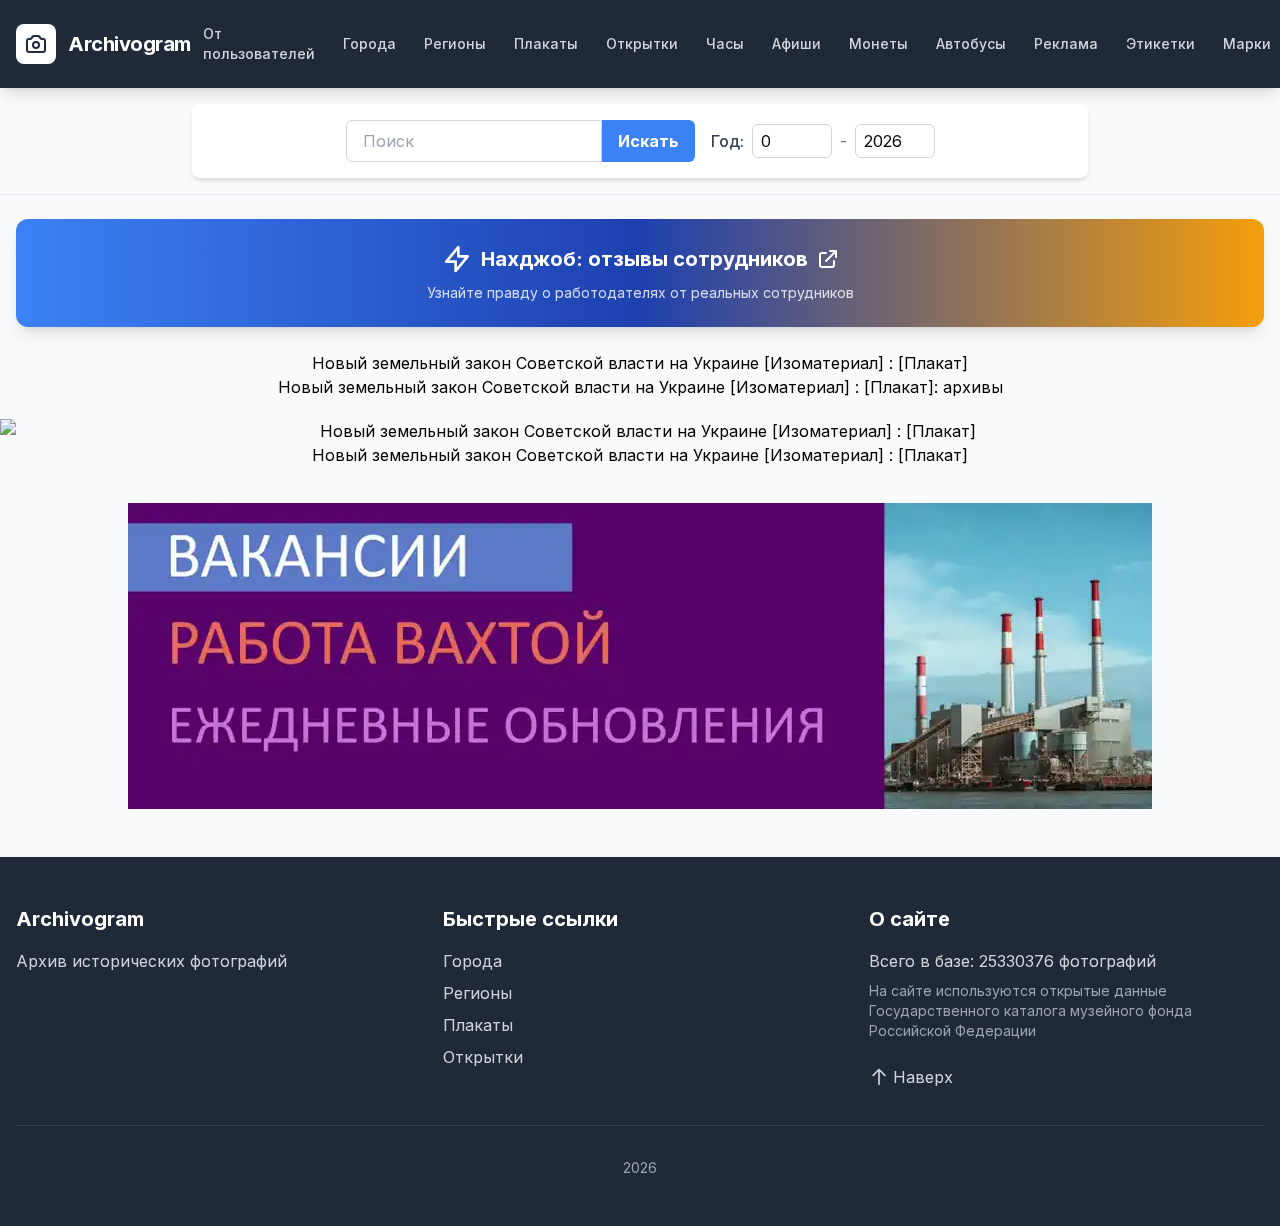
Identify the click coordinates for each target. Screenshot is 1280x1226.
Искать (648, 141)
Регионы (455, 43)
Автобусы (971, 43)
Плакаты (546, 43)
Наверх (923, 1077)
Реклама (1066, 43)
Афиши (796, 43)
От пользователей (259, 43)
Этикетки (1160, 43)
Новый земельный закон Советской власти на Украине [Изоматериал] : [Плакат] (640, 455)
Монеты (878, 43)
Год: (727, 141)
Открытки (642, 43)
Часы (725, 43)
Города (369, 43)
